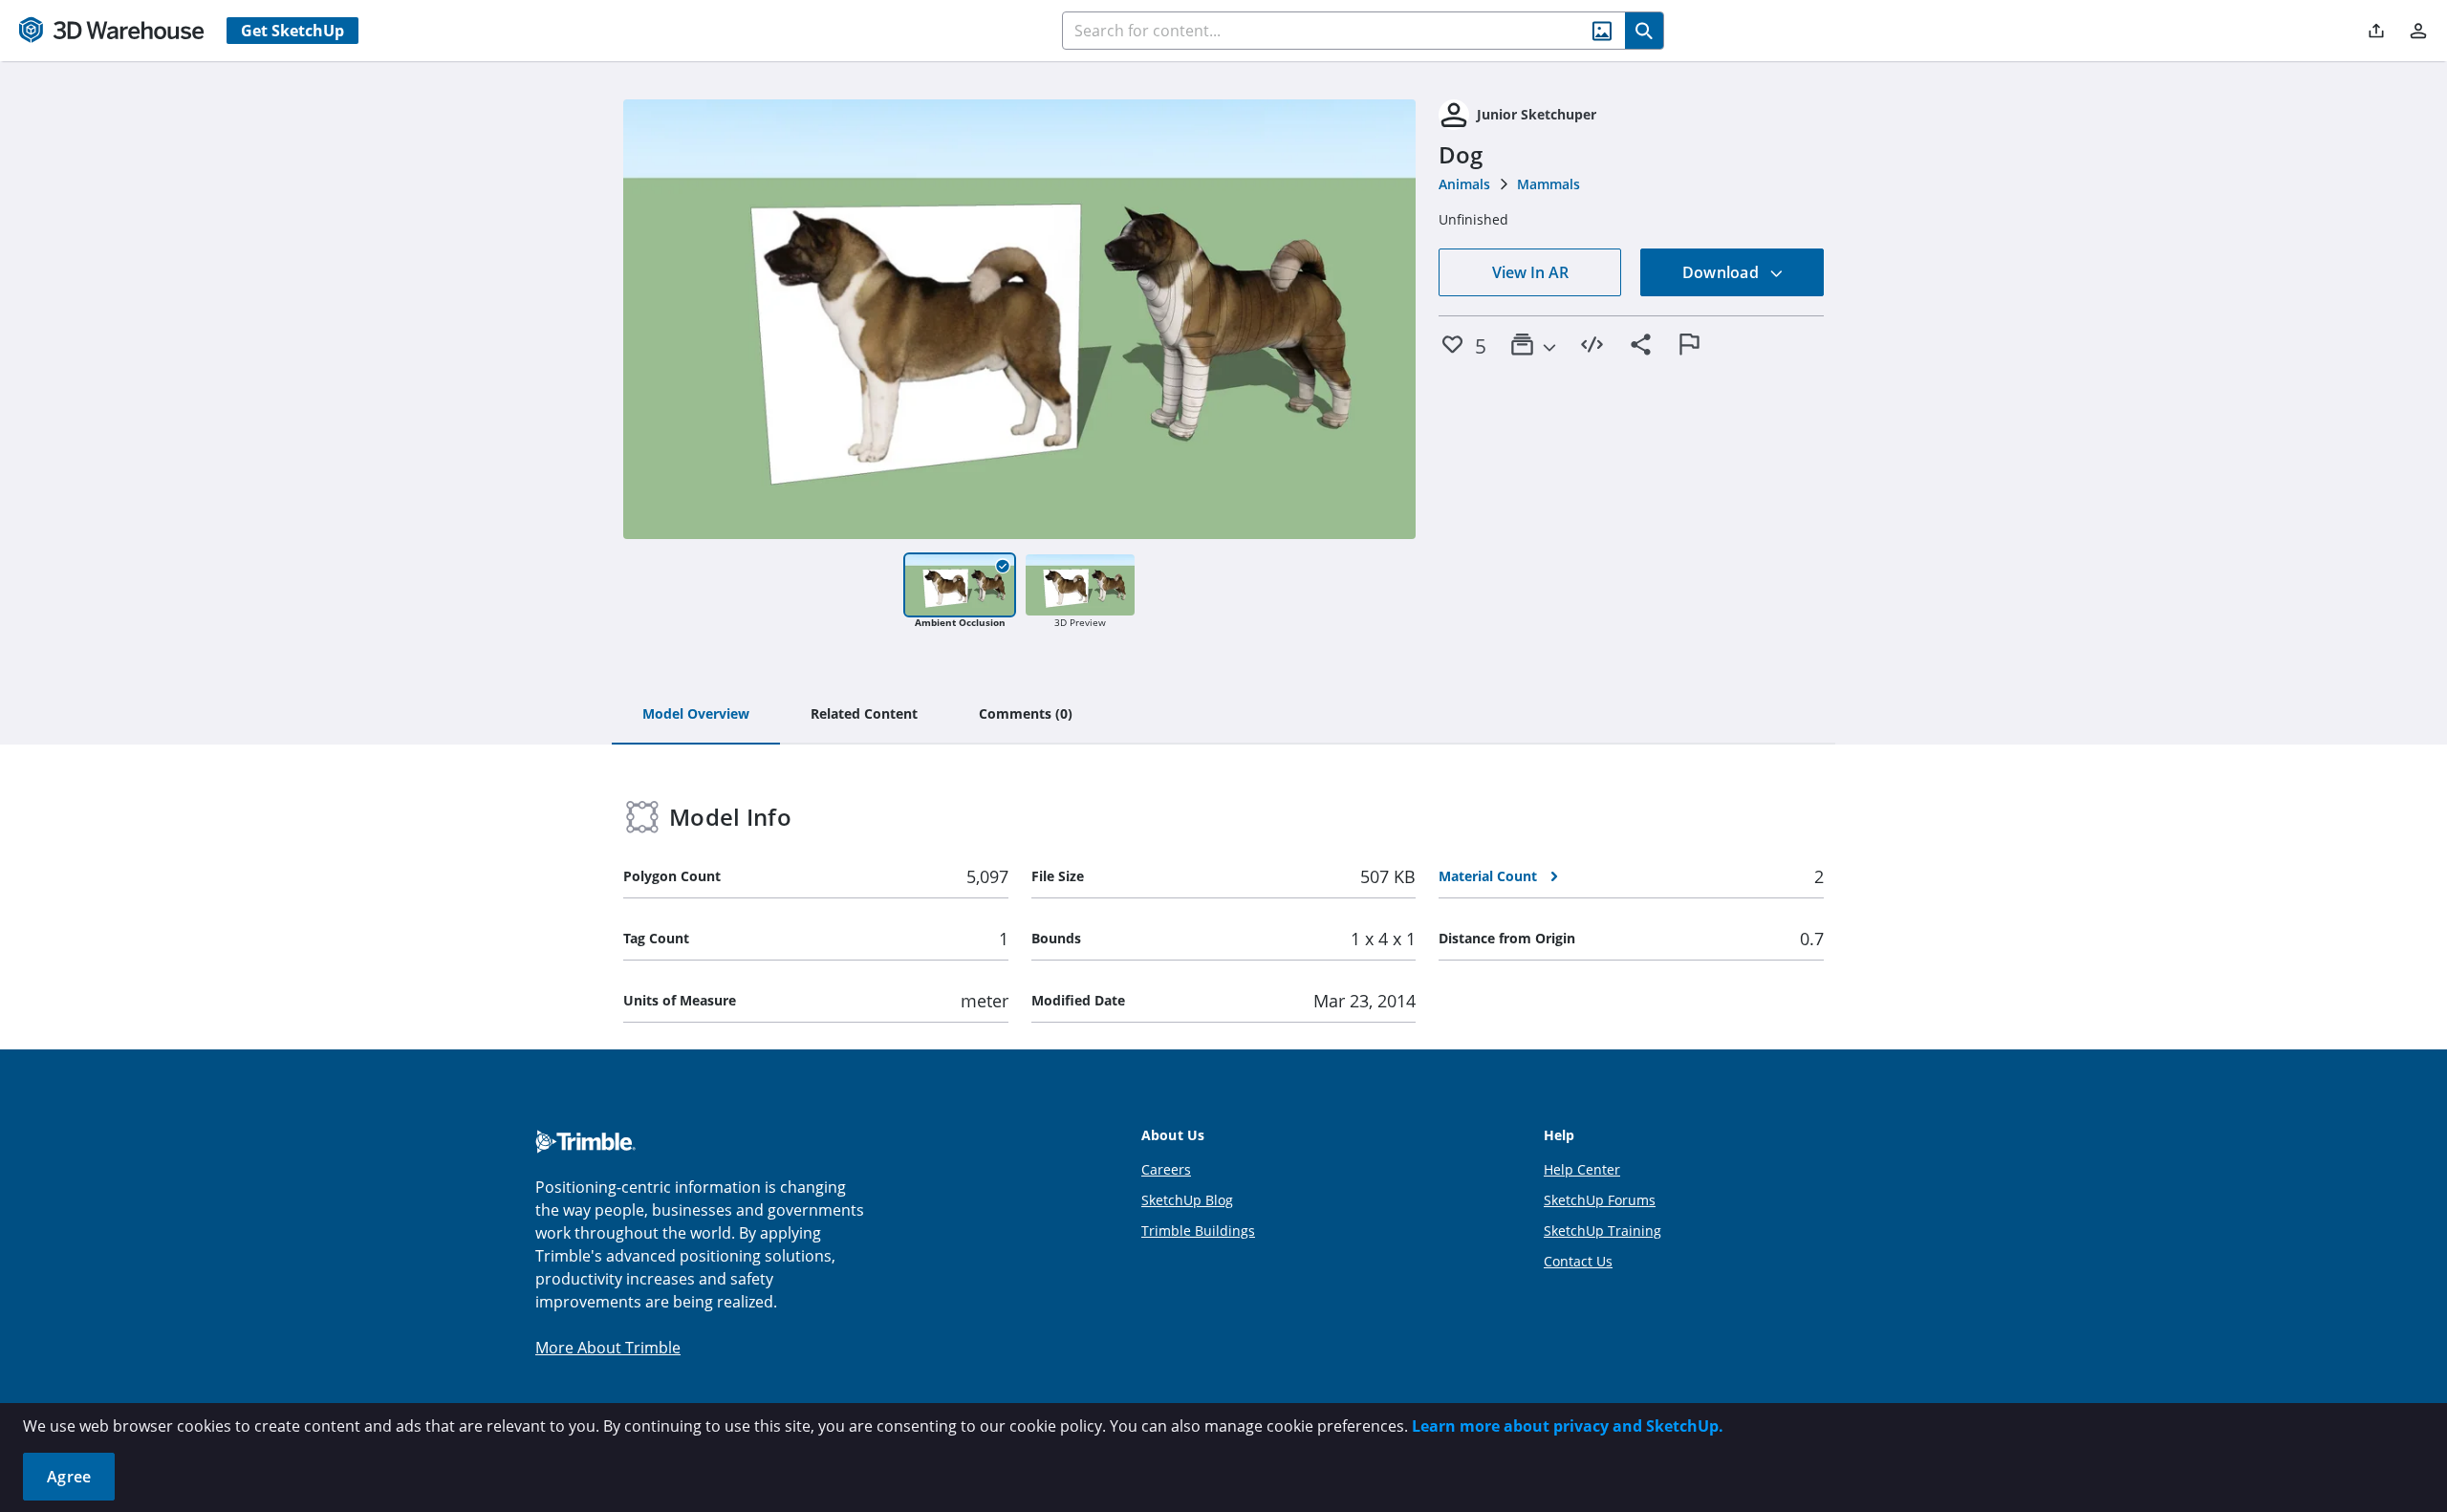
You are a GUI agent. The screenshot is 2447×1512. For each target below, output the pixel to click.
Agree (69, 1477)
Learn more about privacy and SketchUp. (1568, 1426)
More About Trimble (608, 1348)
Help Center (1582, 1169)
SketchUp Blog (1187, 1200)
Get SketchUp (292, 31)
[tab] (696, 715)
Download (1722, 272)
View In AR (1530, 272)
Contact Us (1578, 1261)
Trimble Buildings (1198, 1231)
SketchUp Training (1602, 1231)
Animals (1464, 184)
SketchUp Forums (1600, 1200)
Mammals (1548, 184)
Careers (1166, 1169)
